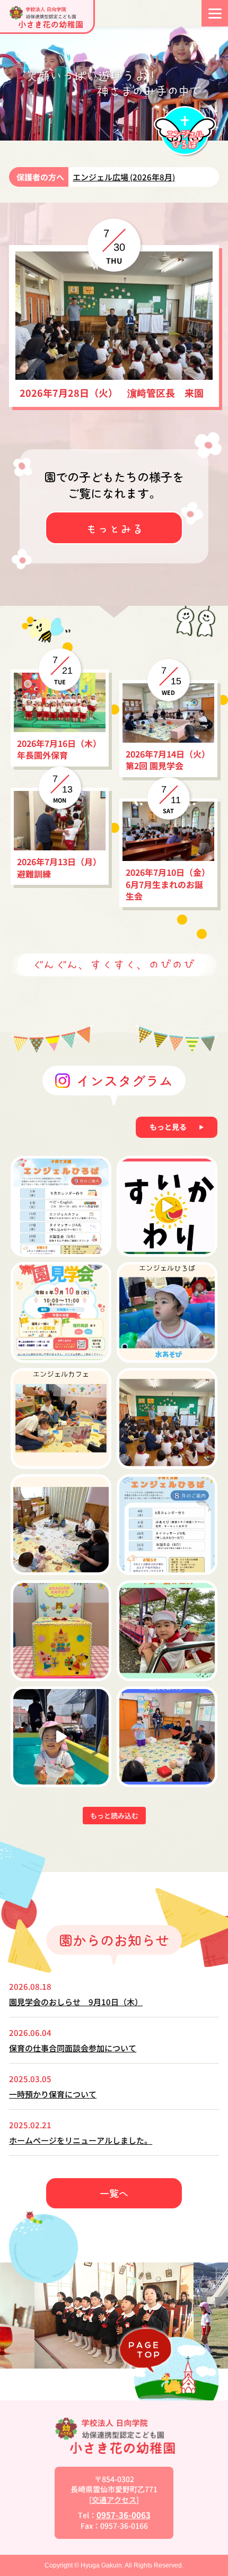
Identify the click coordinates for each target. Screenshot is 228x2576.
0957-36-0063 (124, 2515)
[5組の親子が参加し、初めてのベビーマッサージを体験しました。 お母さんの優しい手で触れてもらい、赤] (61, 1525)
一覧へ (114, 2193)
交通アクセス (114, 2500)
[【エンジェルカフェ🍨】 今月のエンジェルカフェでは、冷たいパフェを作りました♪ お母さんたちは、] (61, 1418)
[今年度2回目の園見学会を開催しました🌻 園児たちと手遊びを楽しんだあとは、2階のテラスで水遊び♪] (61, 1737)
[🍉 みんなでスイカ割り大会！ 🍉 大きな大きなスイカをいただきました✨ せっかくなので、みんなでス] (167, 1206)
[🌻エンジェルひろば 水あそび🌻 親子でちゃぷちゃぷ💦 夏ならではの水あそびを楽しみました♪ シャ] (167, 1312)
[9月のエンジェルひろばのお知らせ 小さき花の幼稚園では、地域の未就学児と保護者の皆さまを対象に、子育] (61, 1206)
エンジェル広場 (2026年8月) (124, 177)
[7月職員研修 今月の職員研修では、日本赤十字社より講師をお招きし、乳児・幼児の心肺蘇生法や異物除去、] (167, 1737)
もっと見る (168, 1127)
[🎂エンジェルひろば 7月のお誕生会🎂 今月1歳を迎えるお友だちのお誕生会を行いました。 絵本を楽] (61, 1631)
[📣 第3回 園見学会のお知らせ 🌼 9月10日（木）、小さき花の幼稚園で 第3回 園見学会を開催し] (61, 1312)
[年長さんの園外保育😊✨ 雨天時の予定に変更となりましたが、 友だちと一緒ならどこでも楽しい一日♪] (167, 1631)
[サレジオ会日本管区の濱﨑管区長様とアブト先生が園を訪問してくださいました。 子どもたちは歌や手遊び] (167, 1418)
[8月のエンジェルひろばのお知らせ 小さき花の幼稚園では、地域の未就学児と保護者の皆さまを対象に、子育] (167, 1525)
